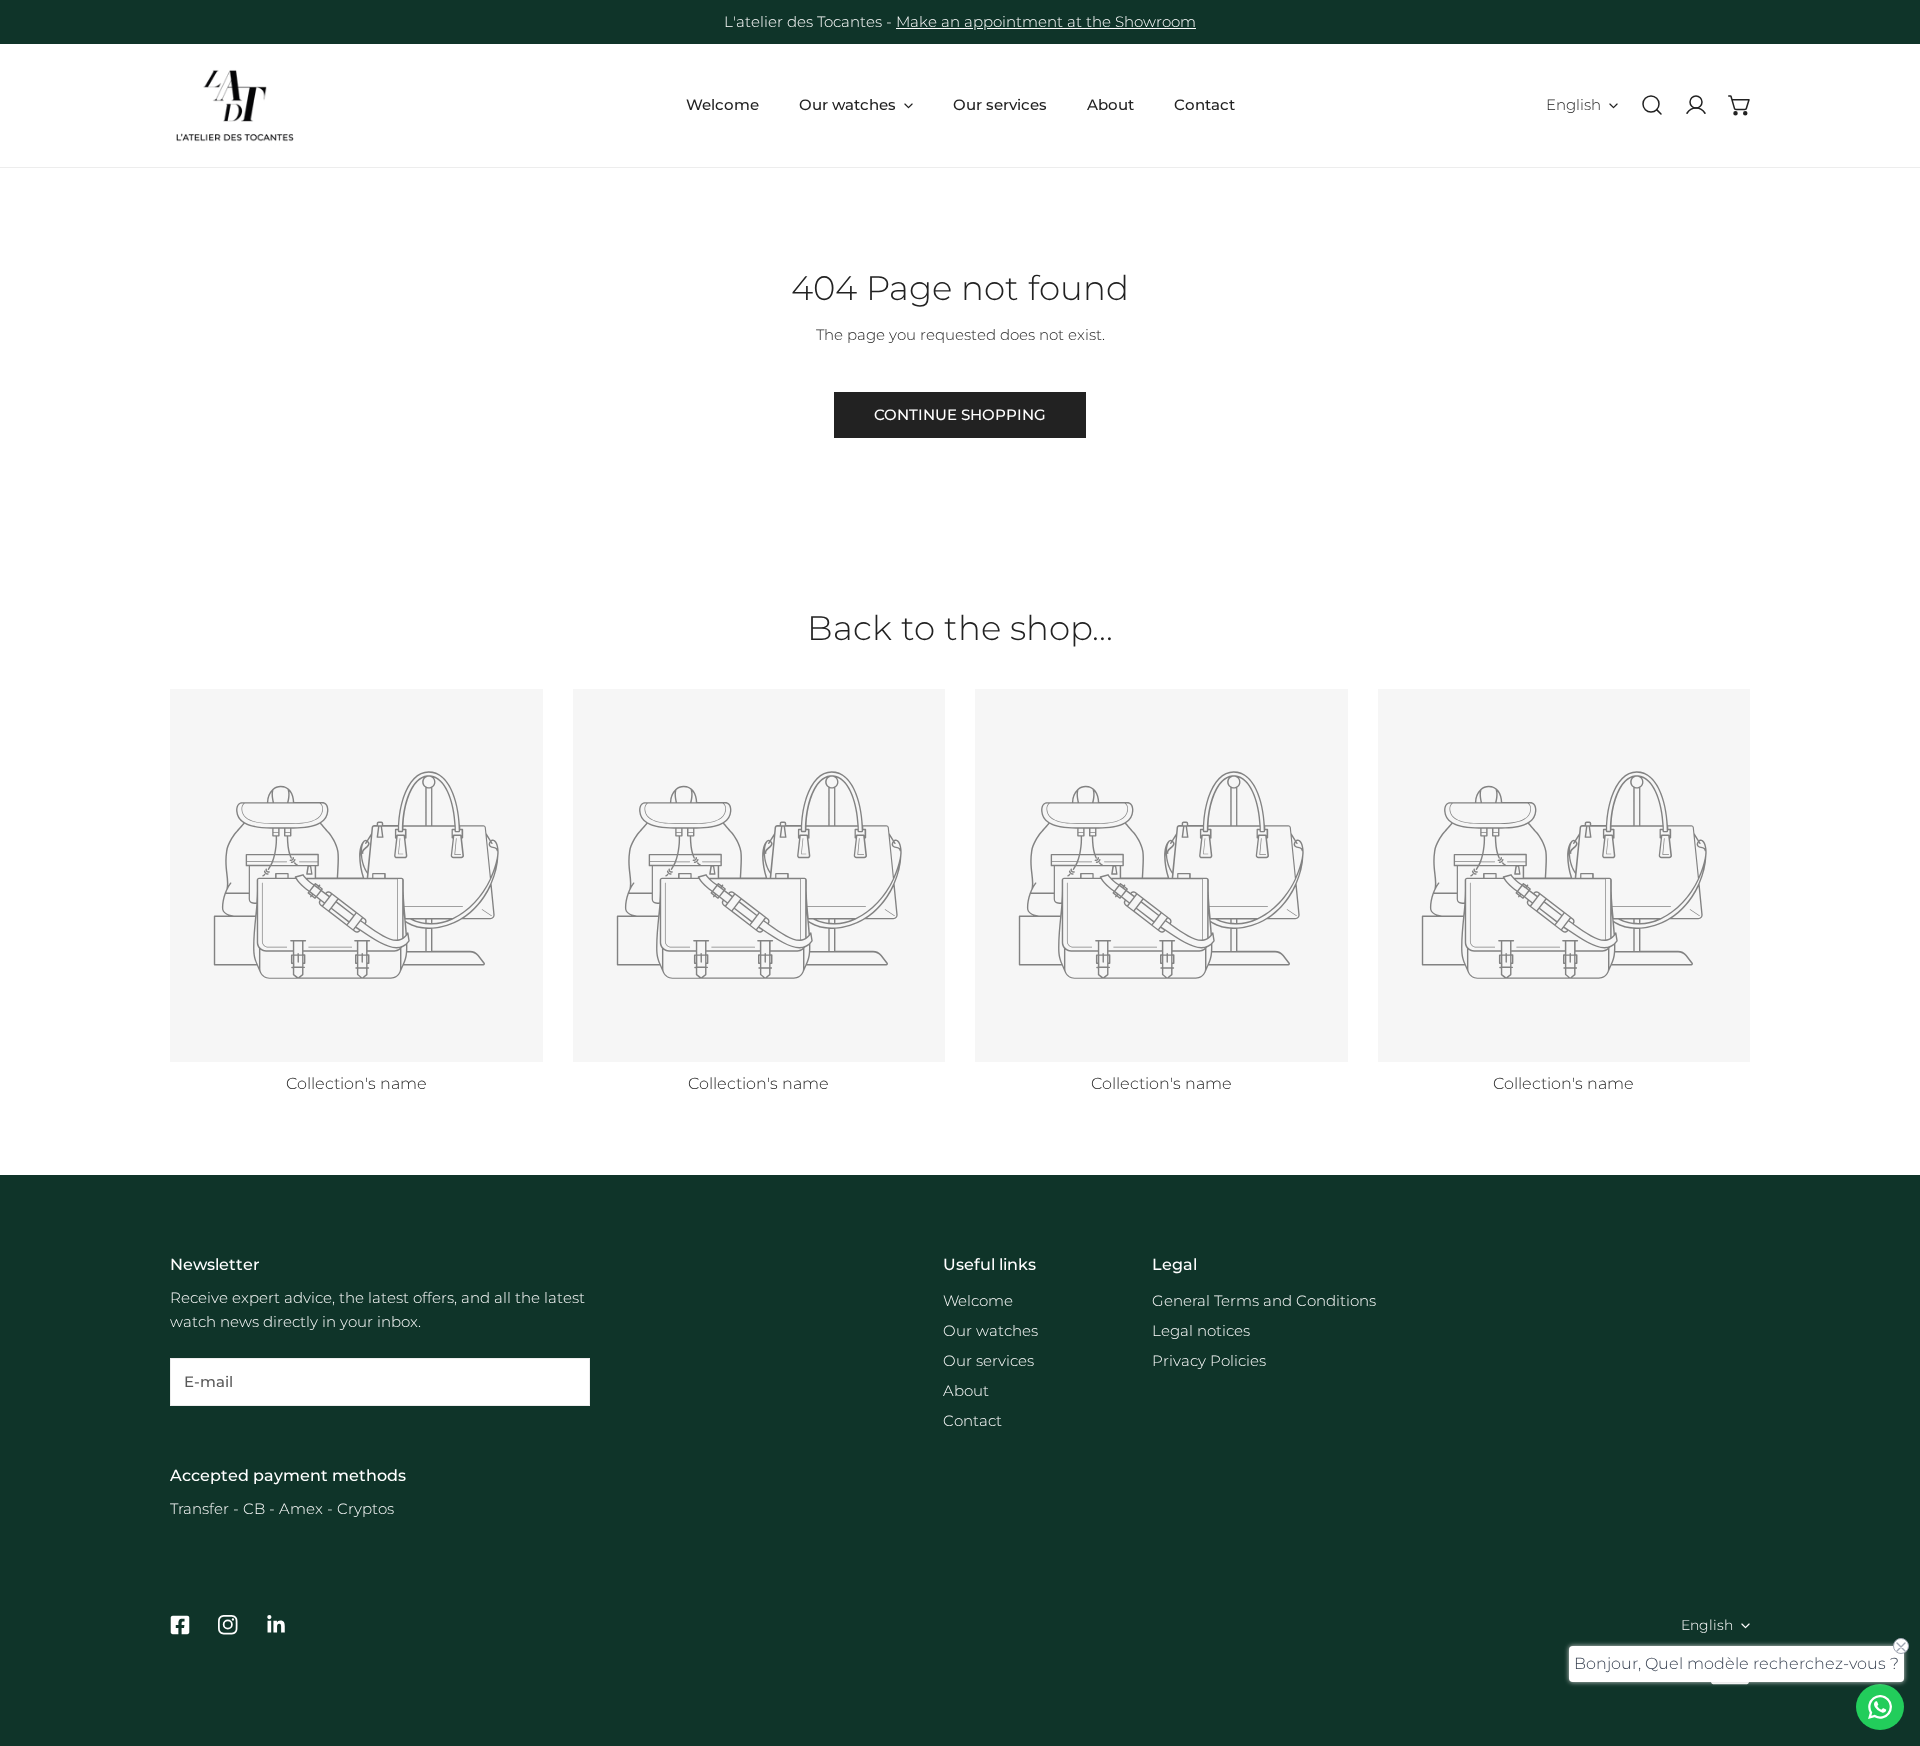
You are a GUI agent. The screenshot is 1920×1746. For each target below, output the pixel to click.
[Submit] (564, 1381)
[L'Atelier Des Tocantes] (235, 105)
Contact (972, 1420)
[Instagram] (228, 1625)
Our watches (990, 1330)
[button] (1740, 105)
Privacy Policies (1209, 1360)
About (966, 1390)
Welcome (978, 1300)
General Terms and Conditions (1264, 1300)
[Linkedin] (276, 1625)
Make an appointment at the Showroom (1046, 21)
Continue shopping (960, 414)
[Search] (1652, 105)
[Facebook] (180, 1625)
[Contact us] (1880, 1707)
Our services (988, 1360)
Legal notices (1201, 1330)
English (1573, 104)
